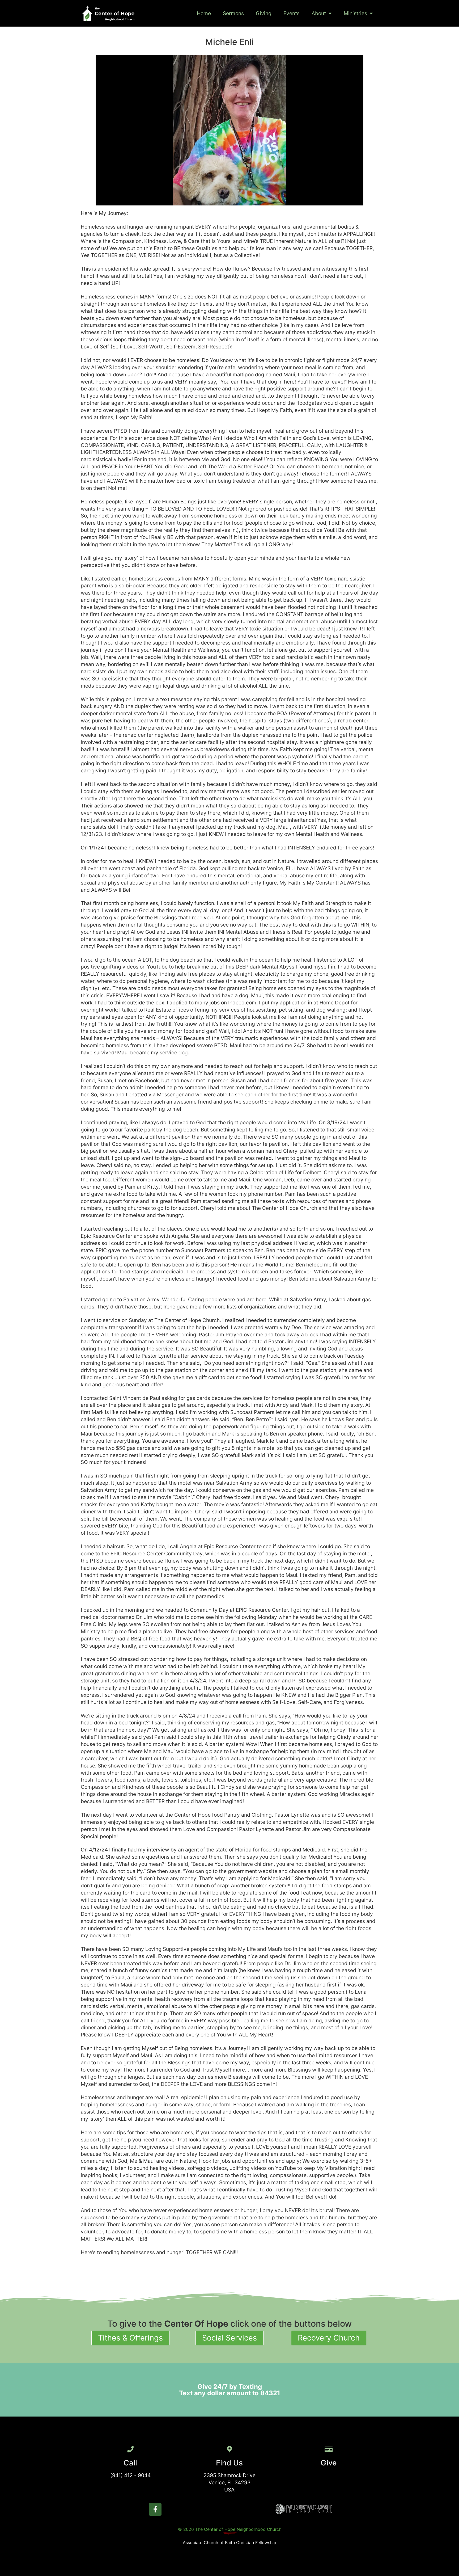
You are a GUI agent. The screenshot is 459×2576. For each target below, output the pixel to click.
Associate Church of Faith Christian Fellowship (229, 2543)
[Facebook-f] (155, 2509)
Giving (264, 13)
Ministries (355, 13)
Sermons (233, 13)
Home (204, 13)
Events (292, 13)
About (319, 13)
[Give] (329, 2449)
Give (329, 2463)
